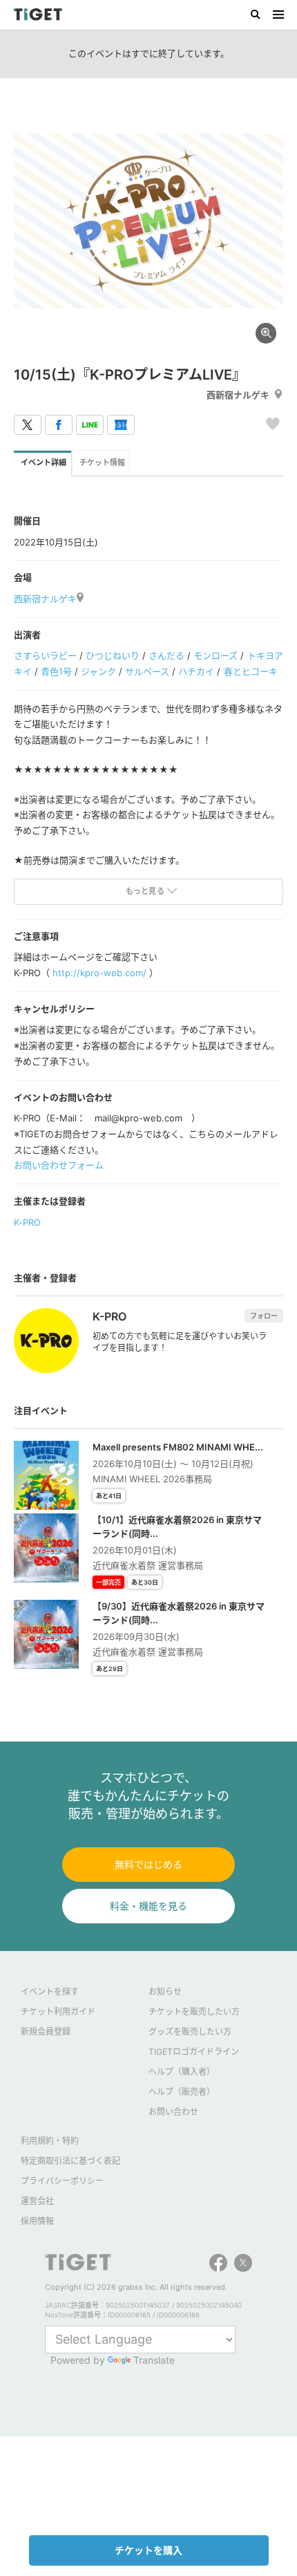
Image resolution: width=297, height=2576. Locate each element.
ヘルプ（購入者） (182, 2072)
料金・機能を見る (148, 1906)
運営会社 (37, 2201)
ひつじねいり (113, 655)
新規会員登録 (46, 2032)
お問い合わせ (173, 2112)
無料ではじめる (148, 1864)
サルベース (147, 671)
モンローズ (215, 655)
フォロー (264, 1316)
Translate (154, 2360)
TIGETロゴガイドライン (194, 2052)
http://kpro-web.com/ (99, 973)
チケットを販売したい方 (194, 2012)
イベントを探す (50, 1991)
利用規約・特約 (50, 2141)
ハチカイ (196, 671)
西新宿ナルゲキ (238, 395)
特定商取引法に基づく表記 (70, 2161)
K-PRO (27, 1222)
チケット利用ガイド (58, 2012)
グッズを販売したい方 (190, 2032)
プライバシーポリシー (62, 2181)
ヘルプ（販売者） (182, 2092)
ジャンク (98, 671)
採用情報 (37, 2221)
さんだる (166, 655)
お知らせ (165, 1991)
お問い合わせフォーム (59, 1165)
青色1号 (56, 671)
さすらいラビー (45, 655)
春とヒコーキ (251, 671)
